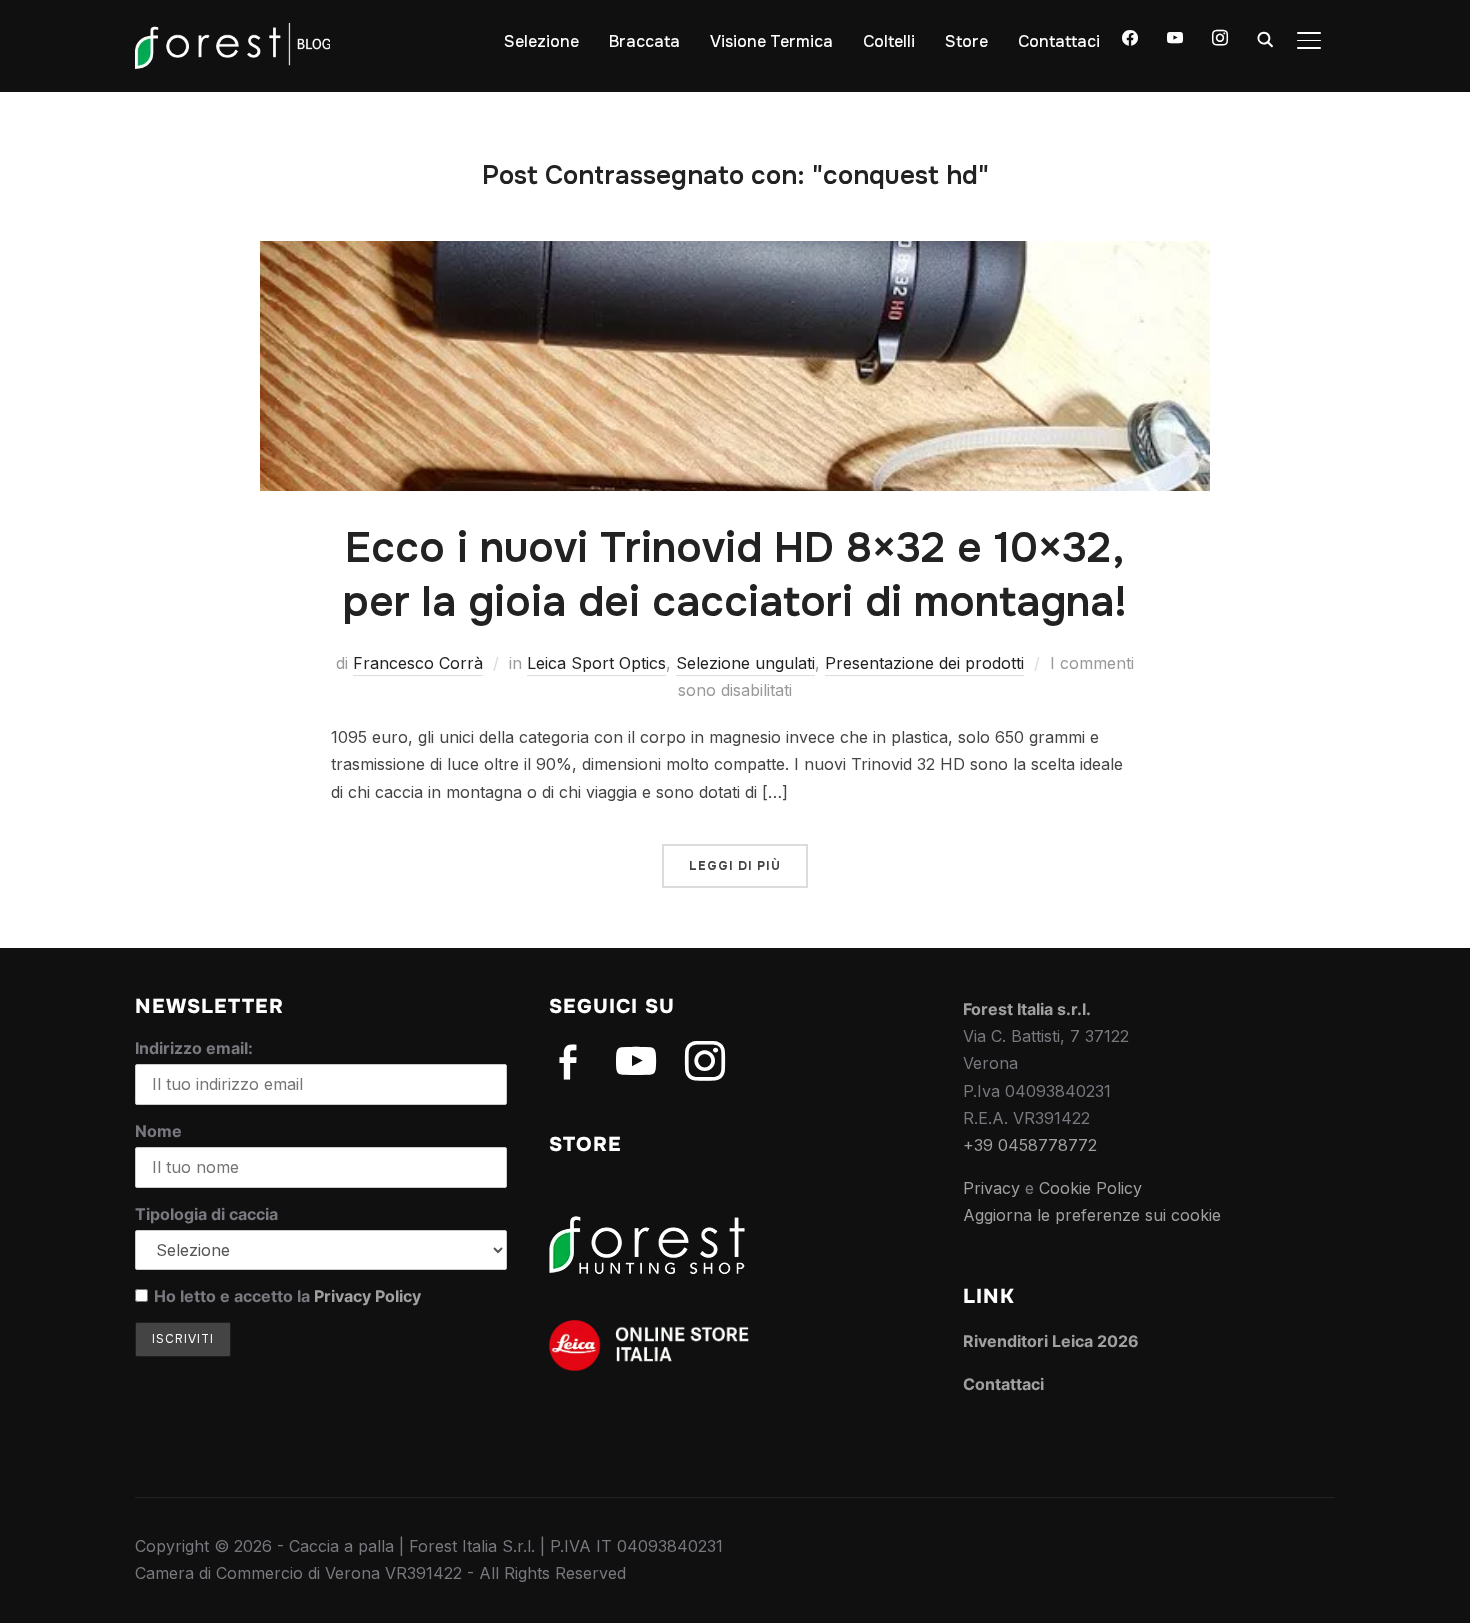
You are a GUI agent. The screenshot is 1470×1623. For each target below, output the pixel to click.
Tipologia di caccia (206, 1214)
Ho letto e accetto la (287, 1296)
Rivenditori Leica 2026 (1051, 1341)
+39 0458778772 (1030, 1145)
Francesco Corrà (418, 663)
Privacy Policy (367, 1296)
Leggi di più (735, 866)
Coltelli (889, 41)
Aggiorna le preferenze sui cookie (1092, 1215)
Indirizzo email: (194, 1048)
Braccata (644, 41)
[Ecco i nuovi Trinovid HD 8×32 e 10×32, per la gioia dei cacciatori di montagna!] (735, 254)
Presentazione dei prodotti (924, 663)
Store (966, 41)
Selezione (541, 41)
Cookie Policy (1090, 1188)
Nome (158, 1131)
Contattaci (1059, 41)
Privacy (991, 1188)
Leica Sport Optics (596, 663)
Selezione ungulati (745, 663)
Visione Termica (771, 41)
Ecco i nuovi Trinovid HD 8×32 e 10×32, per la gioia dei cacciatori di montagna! (735, 575)
